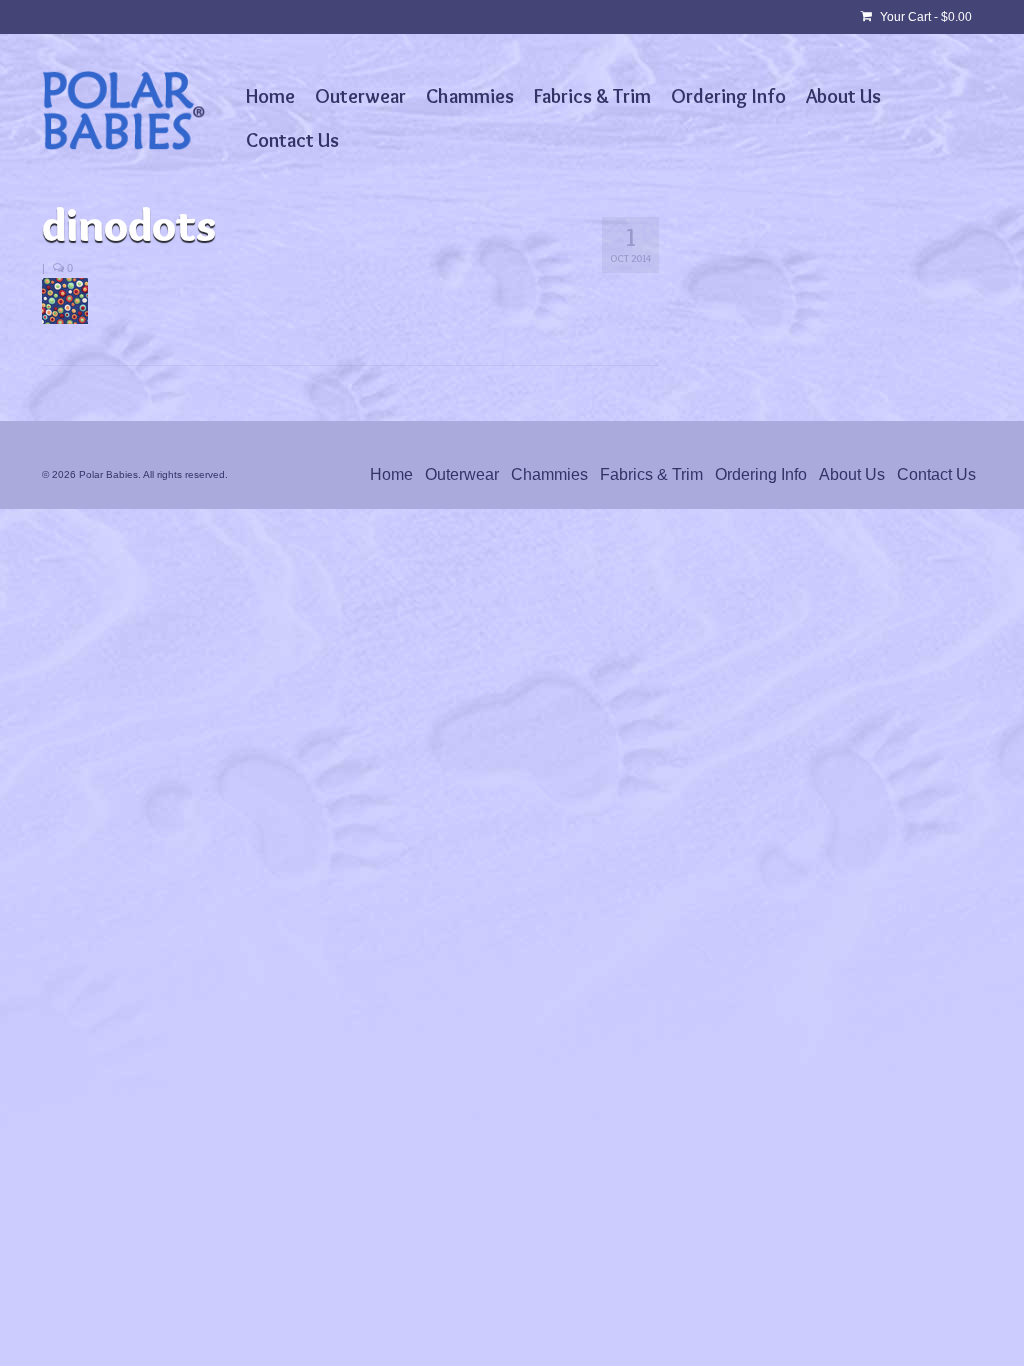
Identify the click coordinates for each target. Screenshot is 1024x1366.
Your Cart (924, 17)
